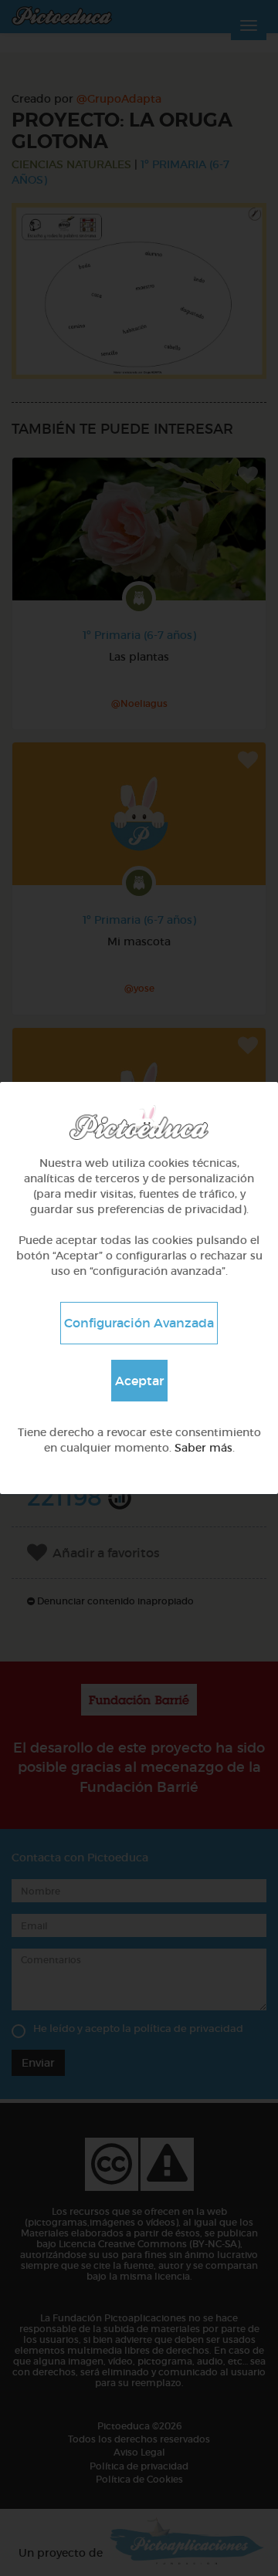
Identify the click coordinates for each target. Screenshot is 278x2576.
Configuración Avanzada (139, 1323)
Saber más (203, 1448)
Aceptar (139, 1381)
